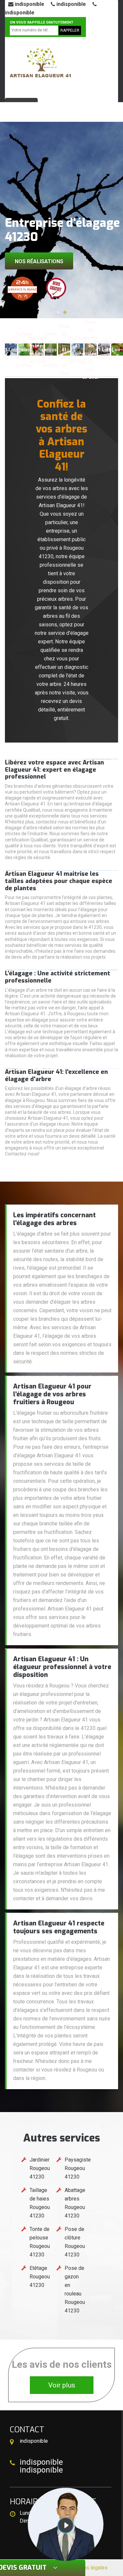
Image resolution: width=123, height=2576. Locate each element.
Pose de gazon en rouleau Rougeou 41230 (75, 2289)
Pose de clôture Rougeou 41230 (75, 2242)
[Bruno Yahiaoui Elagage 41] (40, 65)
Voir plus (62, 2385)
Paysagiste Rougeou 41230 (78, 2168)
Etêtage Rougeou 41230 (40, 2277)
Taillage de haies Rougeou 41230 (40, 2203)
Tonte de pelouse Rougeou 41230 (40, 2242)
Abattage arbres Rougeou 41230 (75, 2203)
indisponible (29, 4)
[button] (58, 312)
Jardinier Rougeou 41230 (40, 2168)
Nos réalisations (39, 261)
